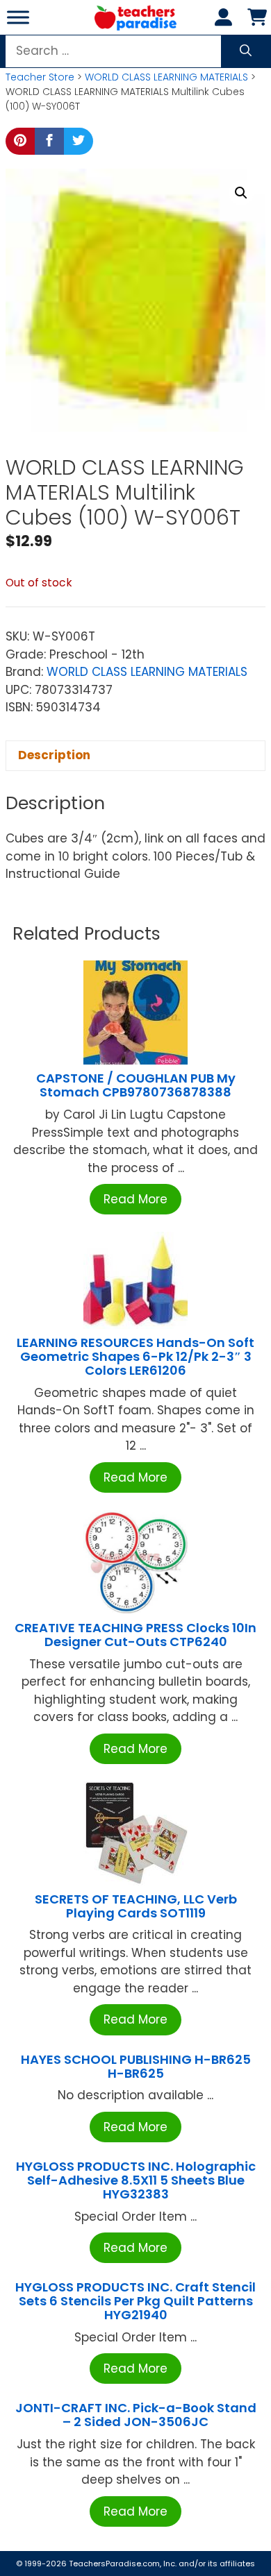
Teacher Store (40, 77)
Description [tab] (54, 755)
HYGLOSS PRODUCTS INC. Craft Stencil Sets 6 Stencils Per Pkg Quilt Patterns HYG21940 (135, 2301)
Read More (135, 1199)
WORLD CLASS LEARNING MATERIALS (166, 77)
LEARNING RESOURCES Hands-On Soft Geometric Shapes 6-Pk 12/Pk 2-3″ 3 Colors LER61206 (135, 1356)
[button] (241, 193)
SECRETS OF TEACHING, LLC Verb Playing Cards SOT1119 (136, 1906)
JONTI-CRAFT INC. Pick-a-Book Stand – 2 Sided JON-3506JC (136, 2415)
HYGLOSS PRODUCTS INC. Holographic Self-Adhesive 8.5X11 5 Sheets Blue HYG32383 (136, 2180)
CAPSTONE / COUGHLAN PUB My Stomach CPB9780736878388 (136, 1085)
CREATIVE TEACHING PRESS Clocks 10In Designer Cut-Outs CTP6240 (135, 1635)
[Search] (246, 51)
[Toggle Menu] (18, 17)
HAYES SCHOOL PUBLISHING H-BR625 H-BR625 (136, 2066)
